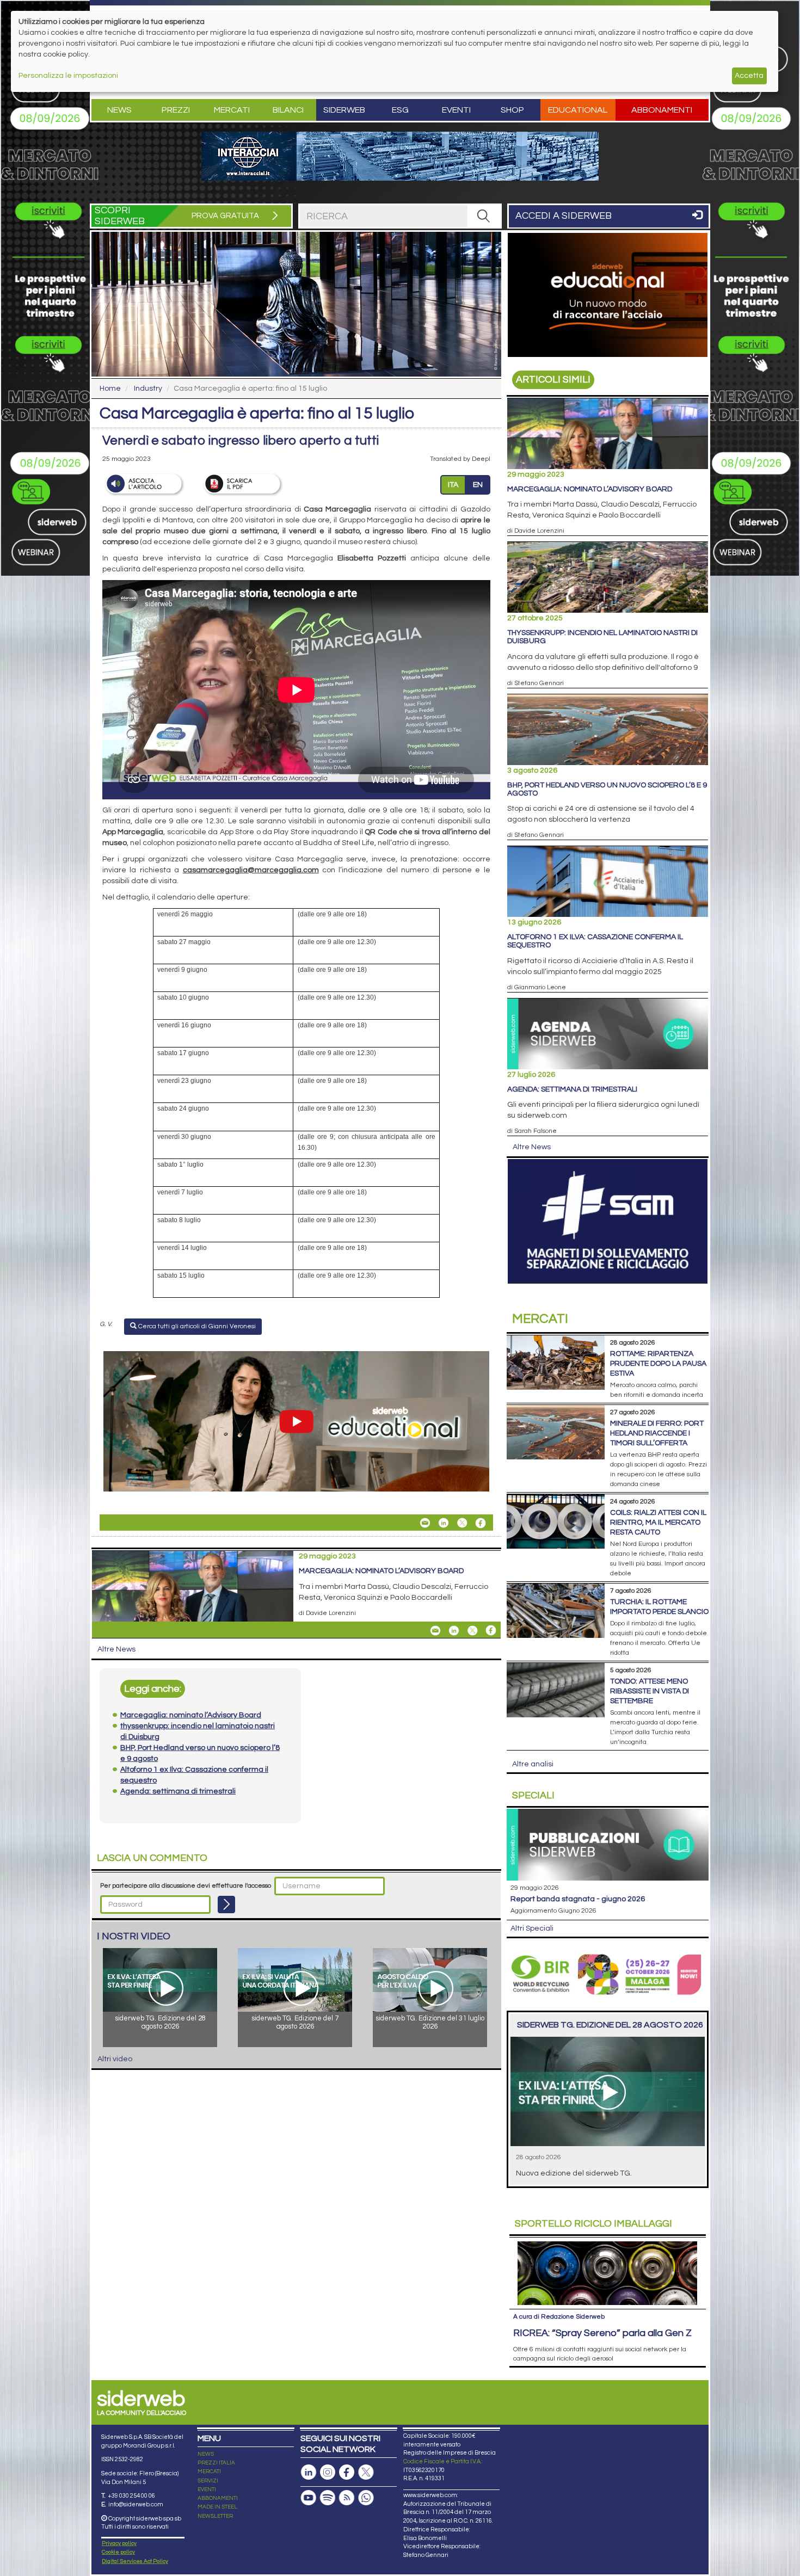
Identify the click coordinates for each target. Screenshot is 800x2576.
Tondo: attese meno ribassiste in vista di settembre (650, 1691)
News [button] (119, 110)
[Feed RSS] (347, 2498)
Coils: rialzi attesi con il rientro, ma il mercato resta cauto (658, 1523)
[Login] (226, 1905)
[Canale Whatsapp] (366, 2498)
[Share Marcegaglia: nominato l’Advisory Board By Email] (435, 1630)
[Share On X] (462, 1523)
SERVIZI (208, 2481)
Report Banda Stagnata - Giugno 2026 (578, 1899)
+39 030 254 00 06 (131, 2496)
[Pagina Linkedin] (309, 2472)
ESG (400, 110)
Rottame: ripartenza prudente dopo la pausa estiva (658, 1364)
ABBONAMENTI (218, 2498)
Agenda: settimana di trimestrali (572, 1089)
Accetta (749, 76)
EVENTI (207, 2489)
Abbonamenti (662, 110)
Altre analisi (533, 1764)
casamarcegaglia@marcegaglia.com (251, 870)
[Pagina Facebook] (347, 2472)
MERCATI (209, 2472)
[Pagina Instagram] (328, 2472)
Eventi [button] (456, 110)
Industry (148, 389)
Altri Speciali (532, 1928)
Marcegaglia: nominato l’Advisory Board (381, 1571)
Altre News (116, 1649)
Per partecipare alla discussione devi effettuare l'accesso (186, 1886)
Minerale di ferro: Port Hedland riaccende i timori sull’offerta (657, 1433)
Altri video (115, 2059)
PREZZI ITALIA (216, 2463)
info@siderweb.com (136, 2504)
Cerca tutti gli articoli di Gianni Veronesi (196, 1326)
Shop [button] (512, 110)
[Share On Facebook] (481, 1523)
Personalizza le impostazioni (68, 76)
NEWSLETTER (215, 2516)
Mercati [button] (232, 110)
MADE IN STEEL (217, 2507)
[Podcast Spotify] (328, 2498)
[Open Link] (400, 156)
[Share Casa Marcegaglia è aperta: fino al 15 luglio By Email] (425, 1523)
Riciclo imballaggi (593, 2224)
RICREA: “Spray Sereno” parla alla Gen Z (602, 2333)
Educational (578, 110)
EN (478, 485)
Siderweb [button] (344, 110)
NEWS (206, 2454)
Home (110, 389)
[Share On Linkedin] (444, 1523)
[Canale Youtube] (309, 2498)
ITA (453, 485)
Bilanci (288, 110)
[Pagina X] (366, 2472)
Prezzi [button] (176, 110)
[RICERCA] (484, 216)
